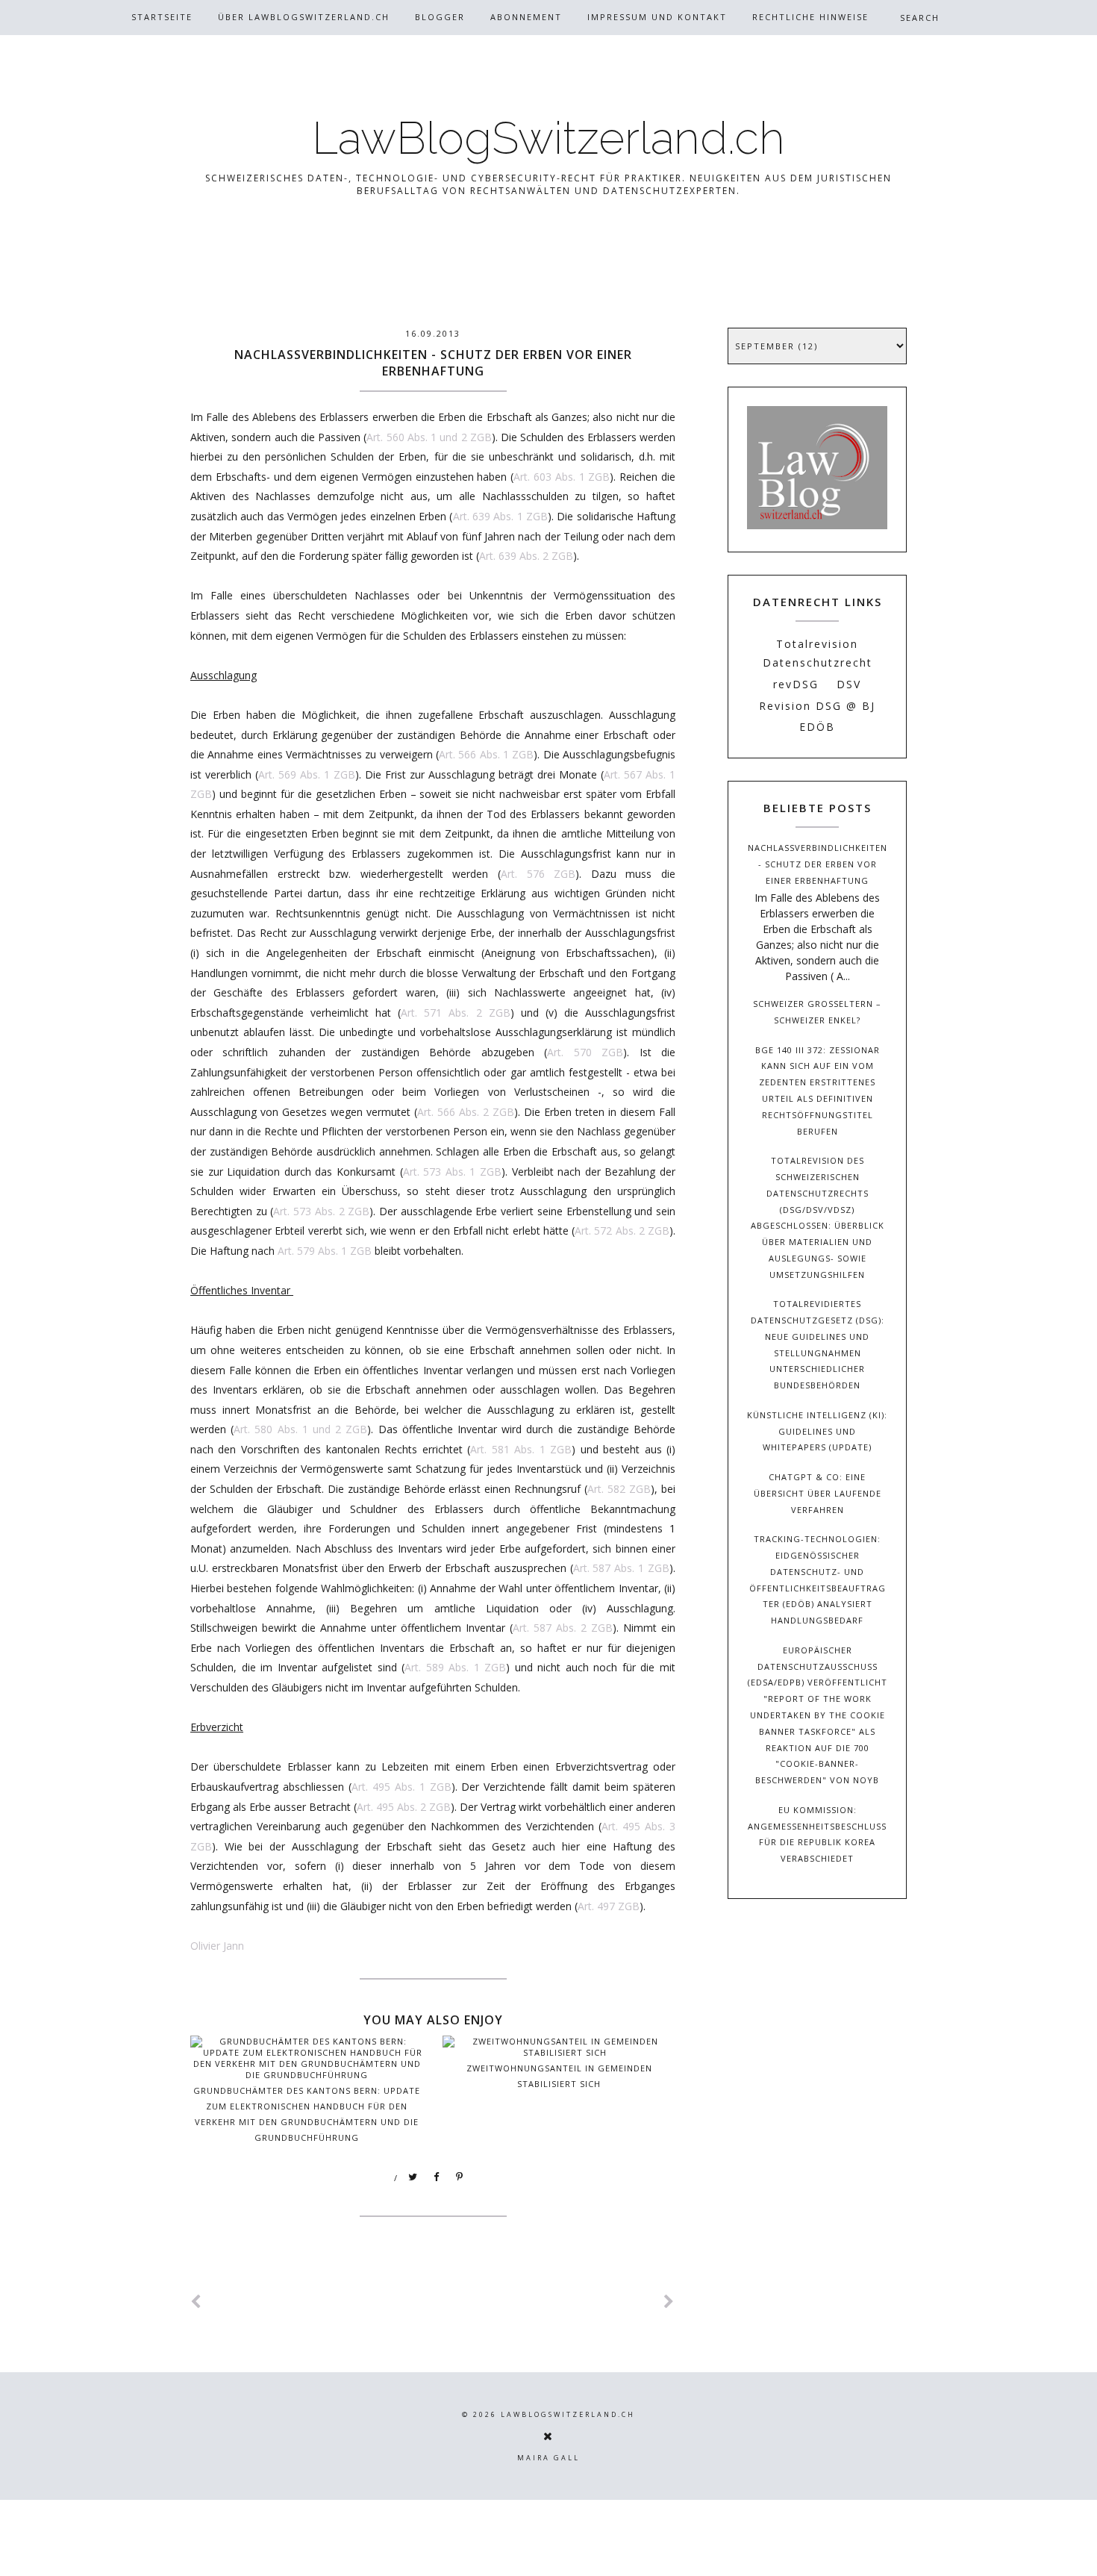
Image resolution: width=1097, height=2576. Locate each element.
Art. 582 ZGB (619, 1489)
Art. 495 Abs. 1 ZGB (401, 1787)
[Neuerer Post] (196, 2302)
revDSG (796, 684)
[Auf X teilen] (413, 2177)
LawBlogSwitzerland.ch (548, 138)
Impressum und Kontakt (657, 17)
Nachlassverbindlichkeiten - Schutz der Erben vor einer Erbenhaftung (818, 864)
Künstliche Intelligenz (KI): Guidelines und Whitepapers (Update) (817, 1431)
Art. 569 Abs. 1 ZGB (307, 774)
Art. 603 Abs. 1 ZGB (562, 477)
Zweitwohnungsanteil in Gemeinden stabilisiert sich (559, 2076)
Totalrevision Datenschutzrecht (818, 653)
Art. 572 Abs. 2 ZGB (622, 1231)
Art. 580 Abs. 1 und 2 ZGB (300, 1429)
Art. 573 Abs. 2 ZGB (321, 1211)
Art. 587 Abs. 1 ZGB (621, 1568)
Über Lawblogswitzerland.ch (304, 17)
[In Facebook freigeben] (437, 2177)
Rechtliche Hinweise (810, 17)
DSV (849, 684)
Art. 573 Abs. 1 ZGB (452, 1172)
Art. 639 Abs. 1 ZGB (500, 516)
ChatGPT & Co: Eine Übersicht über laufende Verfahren (818, 1493)
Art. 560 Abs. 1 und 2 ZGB (429, 437)
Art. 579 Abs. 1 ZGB (325, 1251)
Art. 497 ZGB (609, 1906)
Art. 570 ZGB (585, 1052)
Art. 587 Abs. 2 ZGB (563, 1628)
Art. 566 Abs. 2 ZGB (466, 1112)
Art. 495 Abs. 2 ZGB (404, 1807)
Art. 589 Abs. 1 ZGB (455, 1667)
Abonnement (526, 17)
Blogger (440, 17)
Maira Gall (548, 2458)
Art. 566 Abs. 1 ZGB (486, 754)
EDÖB (817, 727)
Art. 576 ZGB (538, 874)
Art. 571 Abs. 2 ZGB (455, 1013)
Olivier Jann (217, 1946)
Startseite (162, 17)
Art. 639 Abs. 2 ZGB (526, 556)
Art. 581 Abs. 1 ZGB (521, 1449)
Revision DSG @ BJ (817, 706)
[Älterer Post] (669, 2302)
